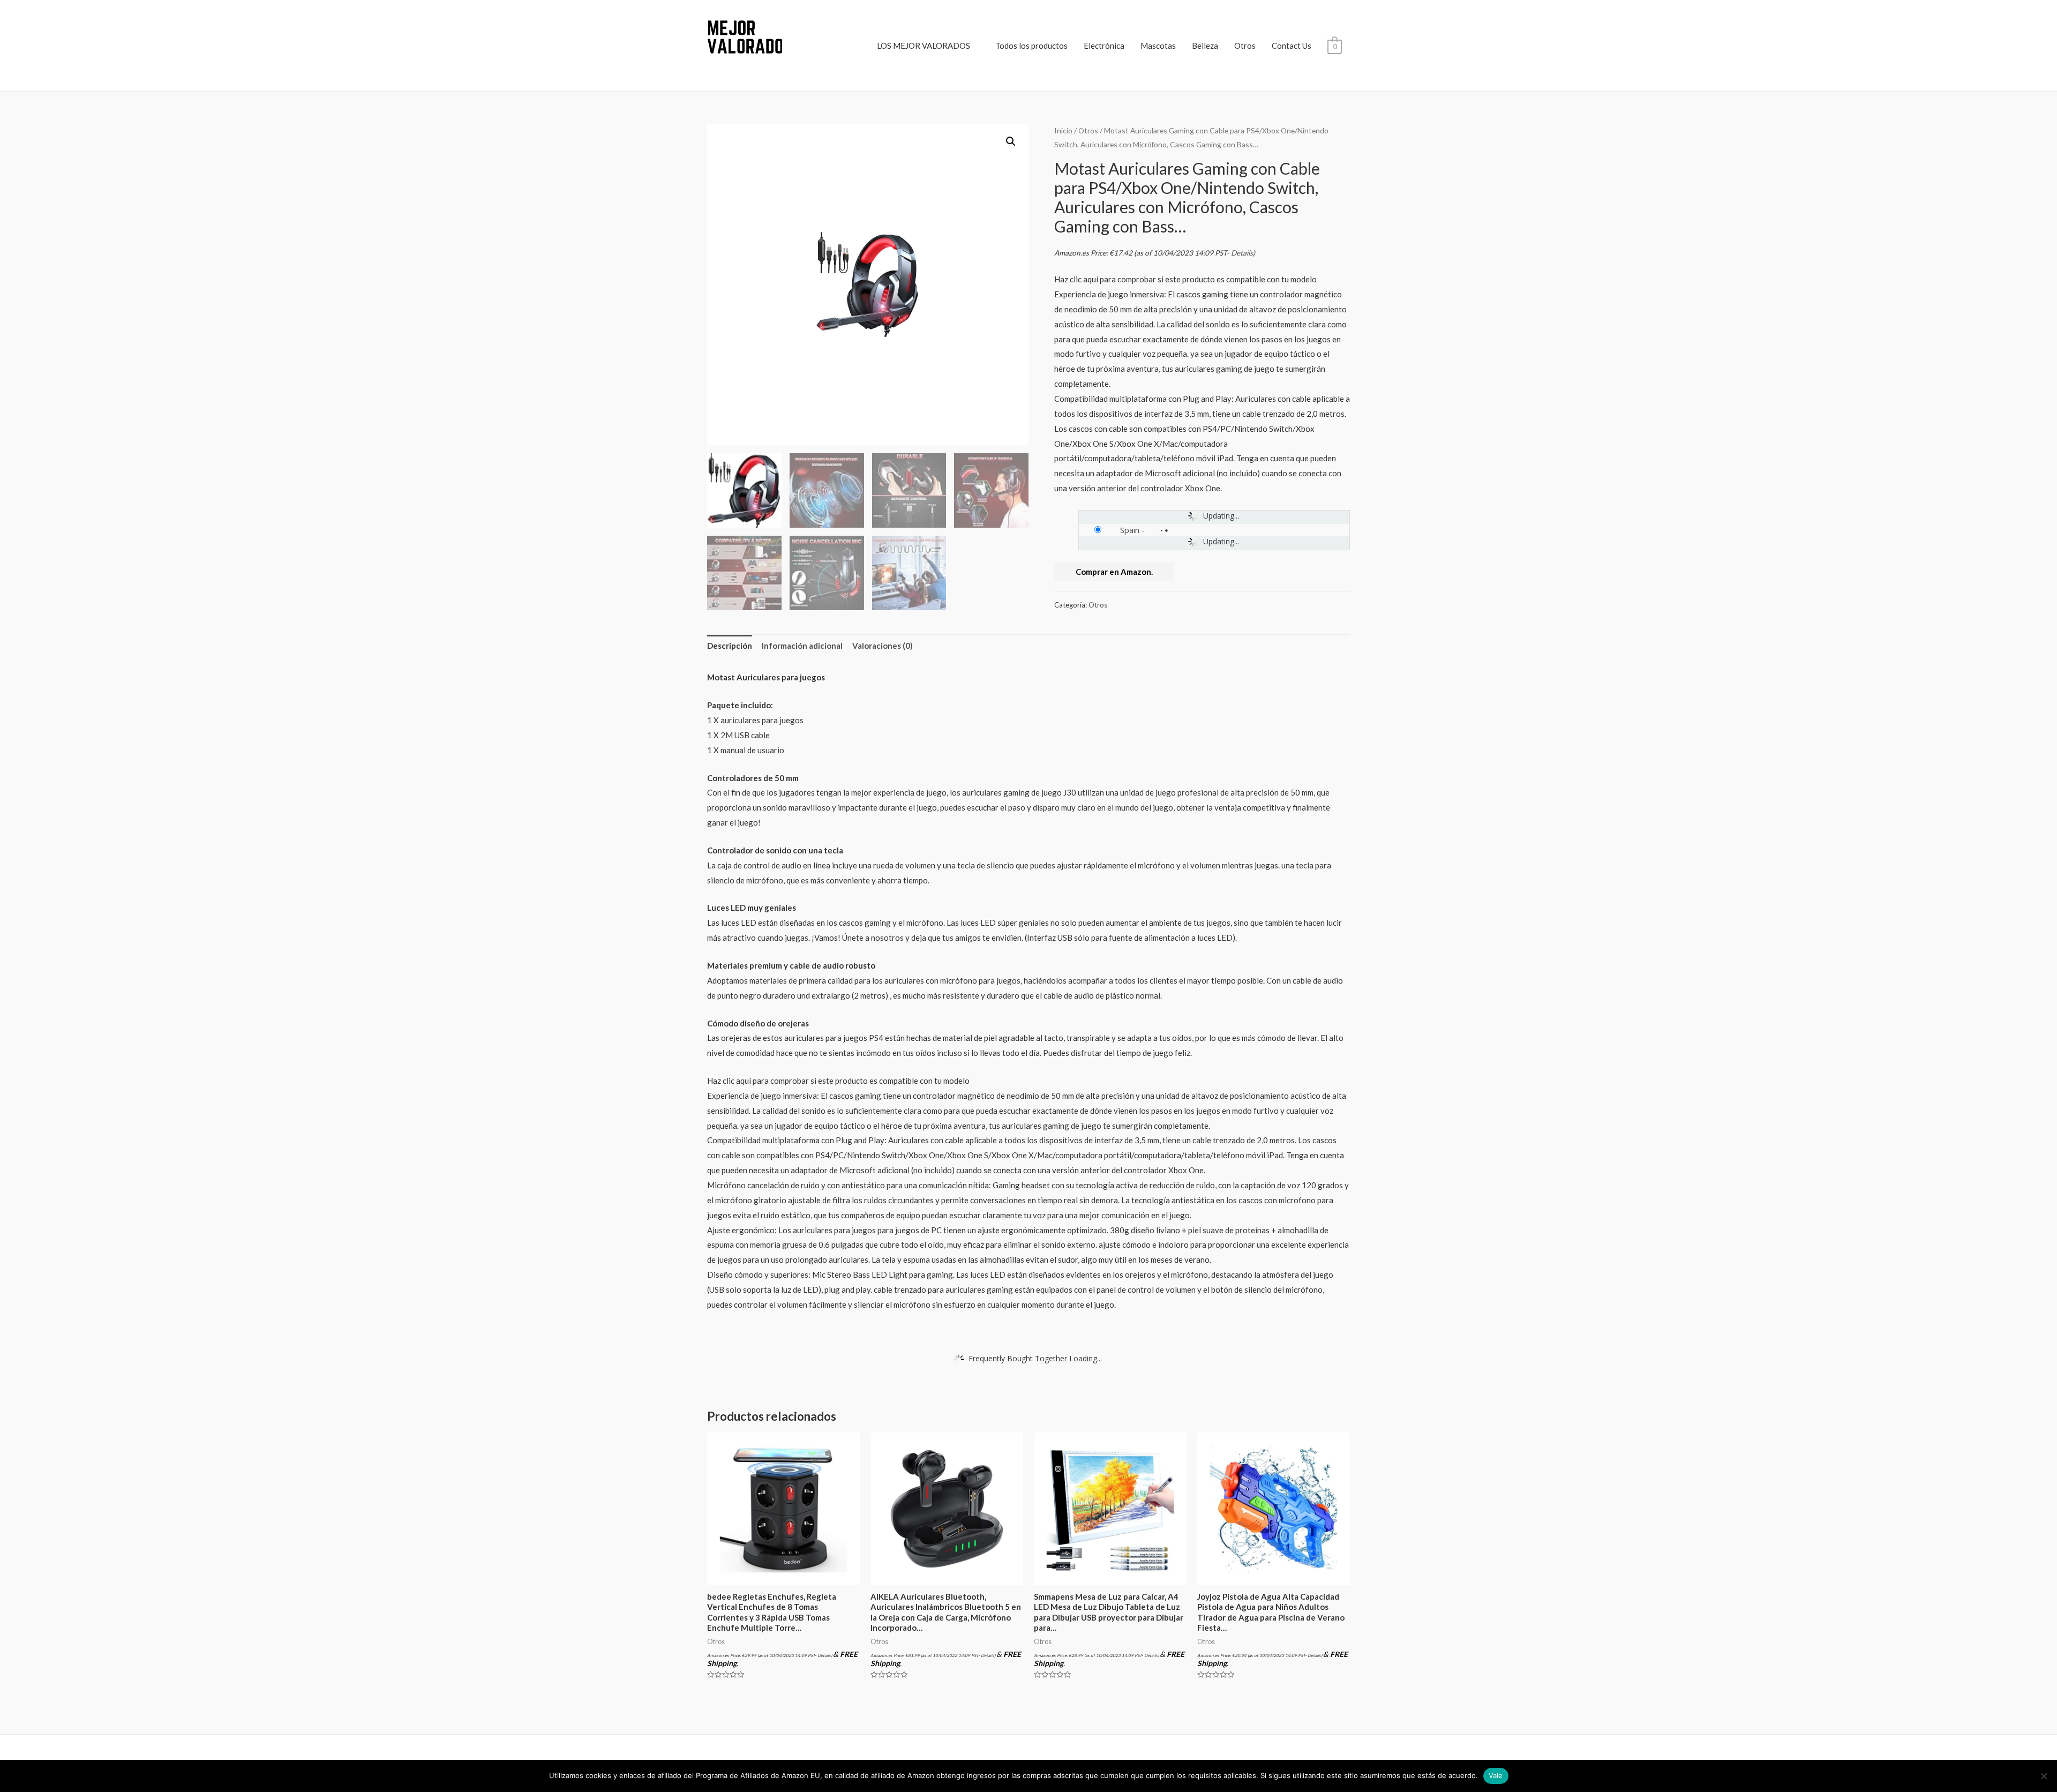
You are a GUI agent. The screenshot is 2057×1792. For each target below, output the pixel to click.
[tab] (730, 646)
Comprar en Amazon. (1114, 572)
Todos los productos (1031, 46)
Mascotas (1158, 46)
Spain (1130, 530)
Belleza (1205, 46)
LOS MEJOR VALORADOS (924, 46)
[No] (2044, 1776)
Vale (1496, 1775)
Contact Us (1292, 46)
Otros (1245, 46)
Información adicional (802, 646)
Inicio (1063, 130)
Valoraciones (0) (883, 646)
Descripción (730, 646)
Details (1242, 253)
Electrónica (1104, 46)
